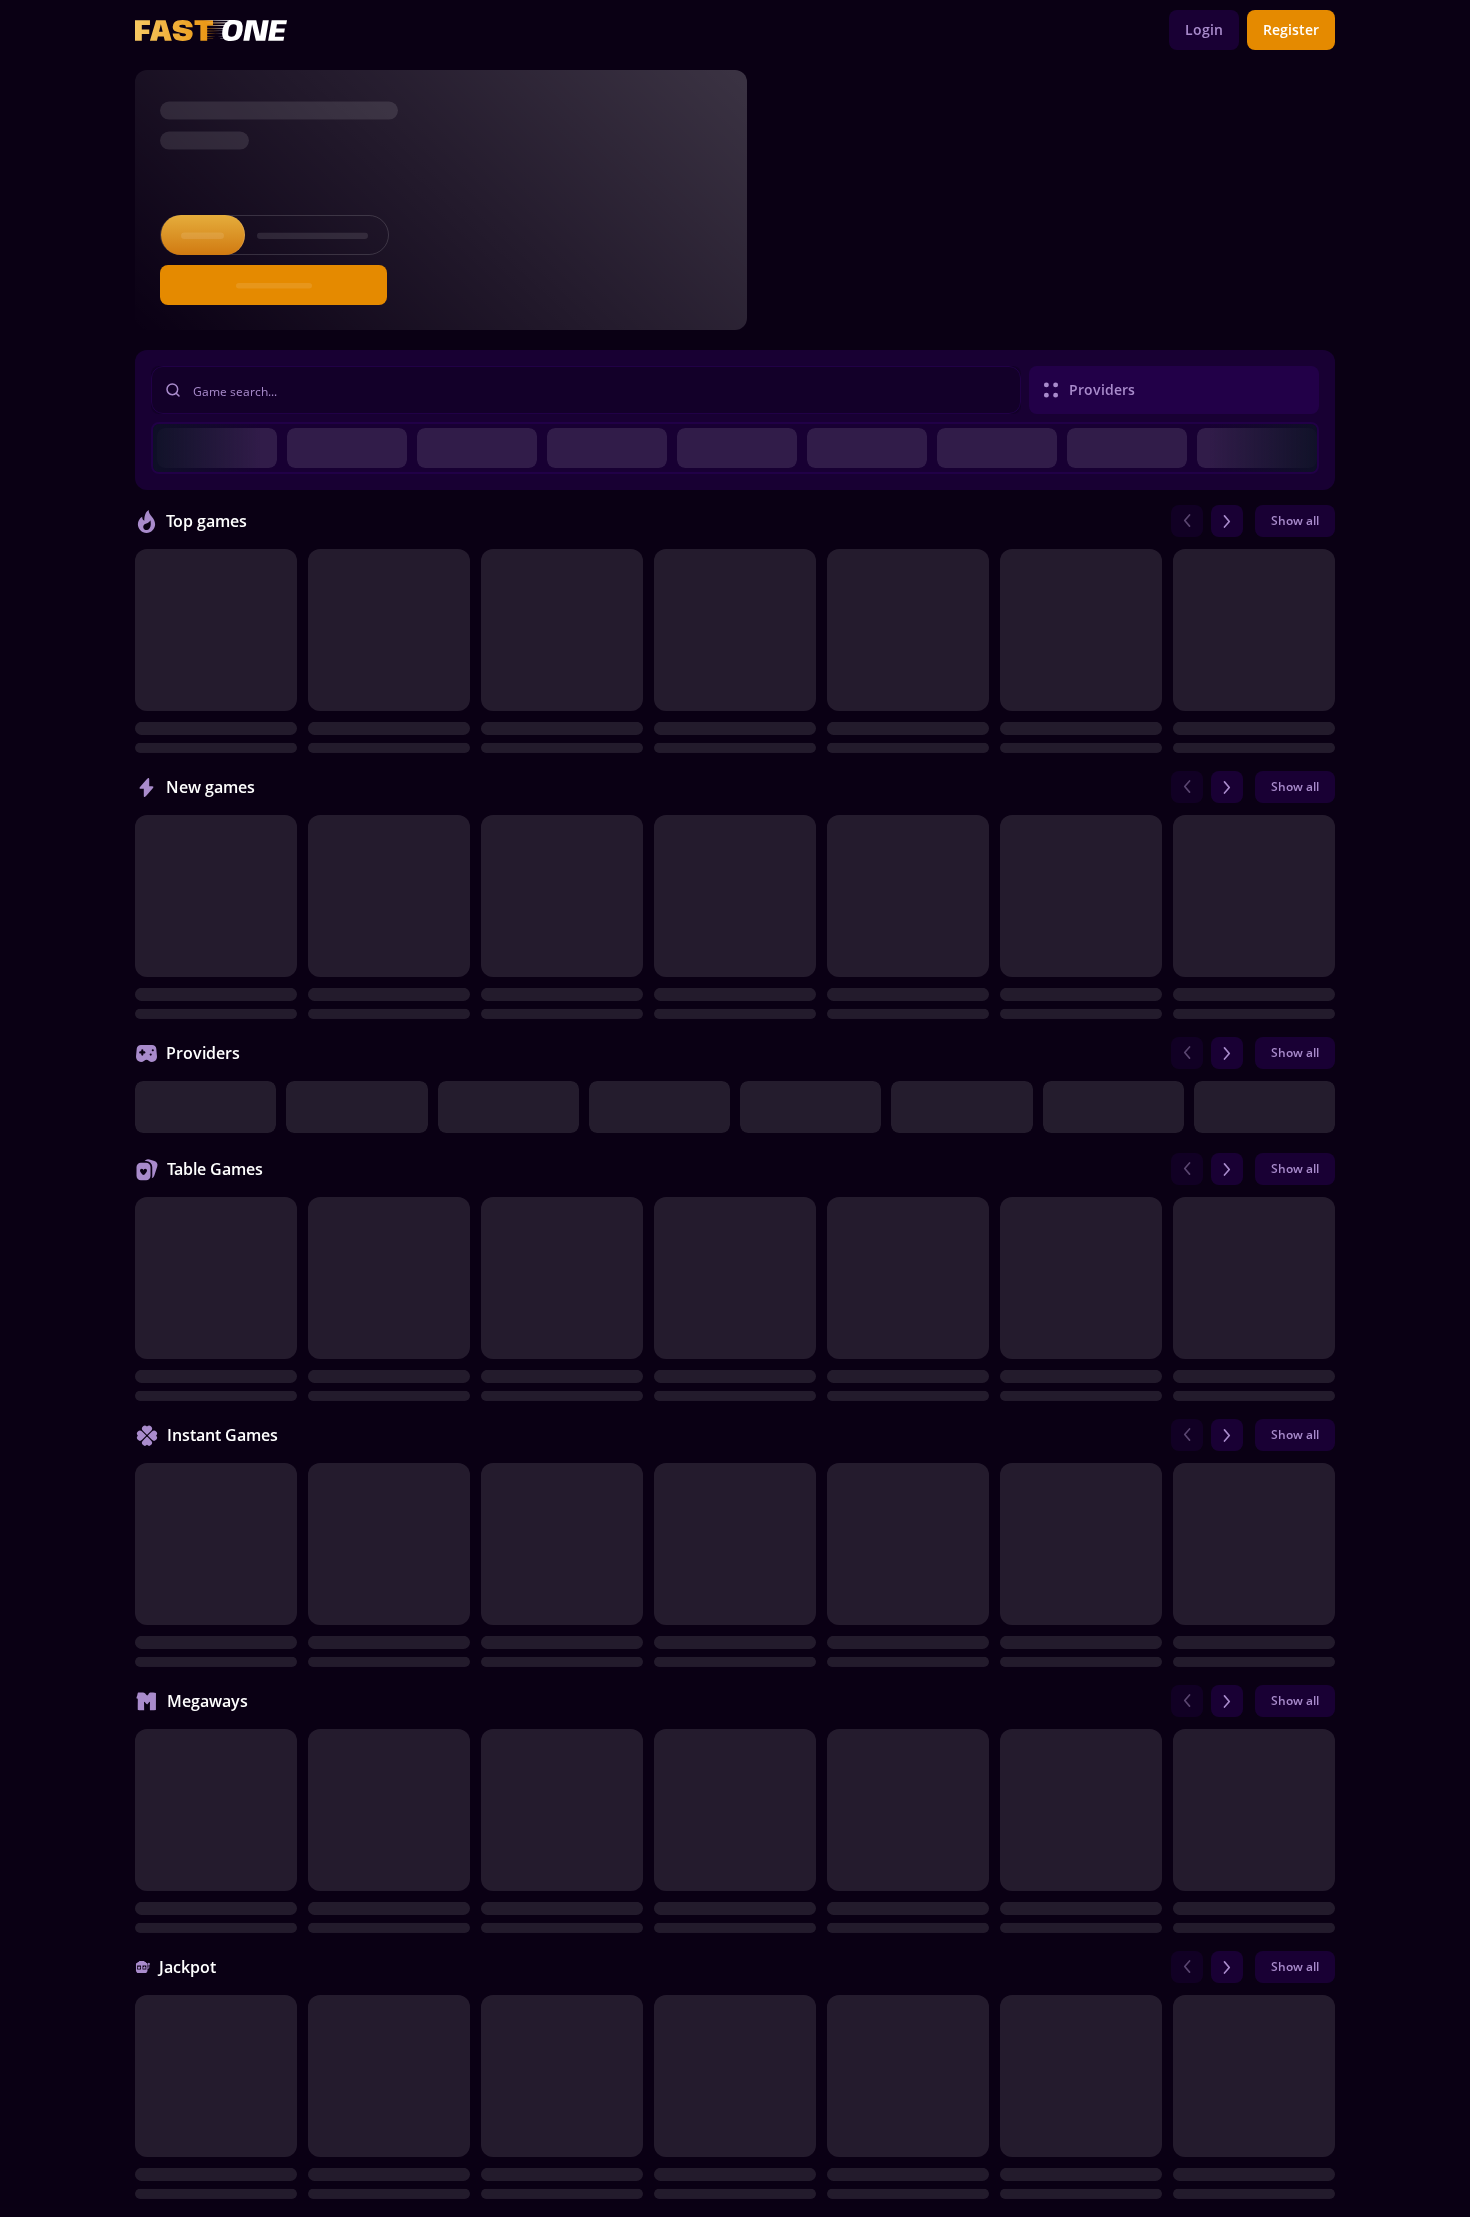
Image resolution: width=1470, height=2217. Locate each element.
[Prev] (1187, 521)
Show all (1295, 520)
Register (1291, 29)
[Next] (1227, 521)
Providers (1102, 389)
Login (1204, 29)
